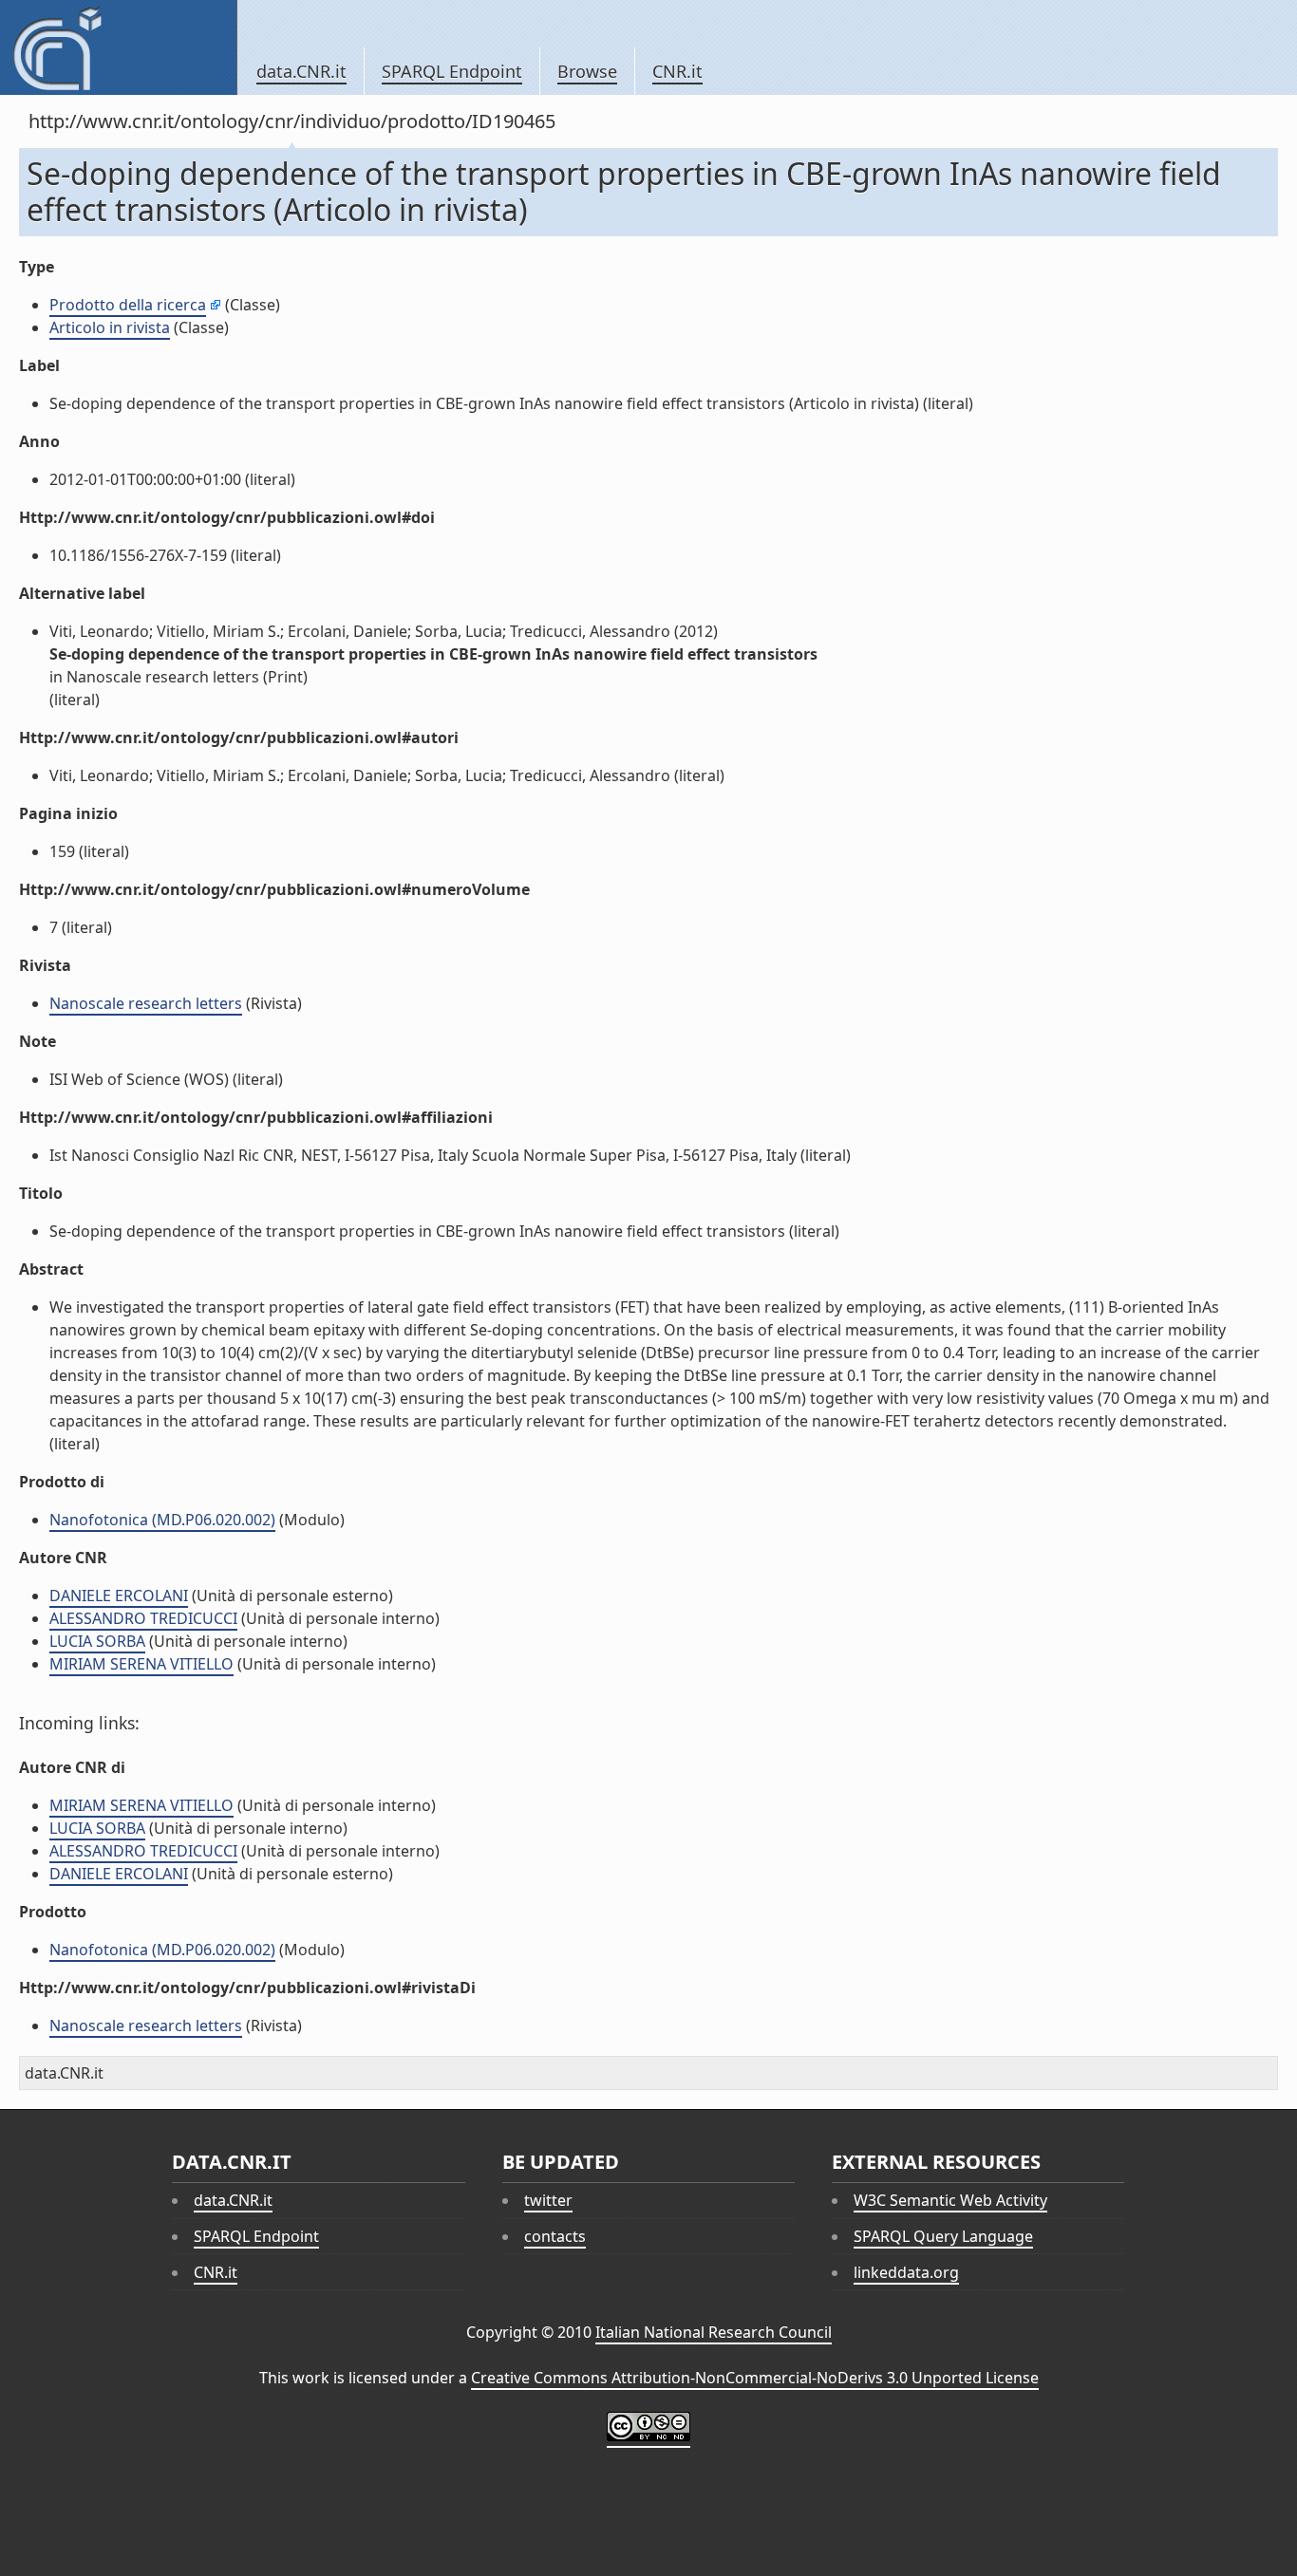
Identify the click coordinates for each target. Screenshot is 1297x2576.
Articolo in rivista (110, 327)
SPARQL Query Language (943, 2236)
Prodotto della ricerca (128, 305)
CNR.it (677, 71)
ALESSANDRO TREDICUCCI (143, 1618)
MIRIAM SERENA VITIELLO (141, 1664)
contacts (555, 2236)
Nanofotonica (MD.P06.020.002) (162, 1520)
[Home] (118, 47)
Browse (587, 71)
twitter (548, 2200)
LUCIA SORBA (97, 1641)
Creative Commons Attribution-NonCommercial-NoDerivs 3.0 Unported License (755, 2378)
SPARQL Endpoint (452, 71)
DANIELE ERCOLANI (119, 1596)
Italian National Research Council (714, 2332)
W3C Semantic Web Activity (950, 2200)
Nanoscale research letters (146, 1003)
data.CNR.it (301, 71)
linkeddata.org (906, 2272)
